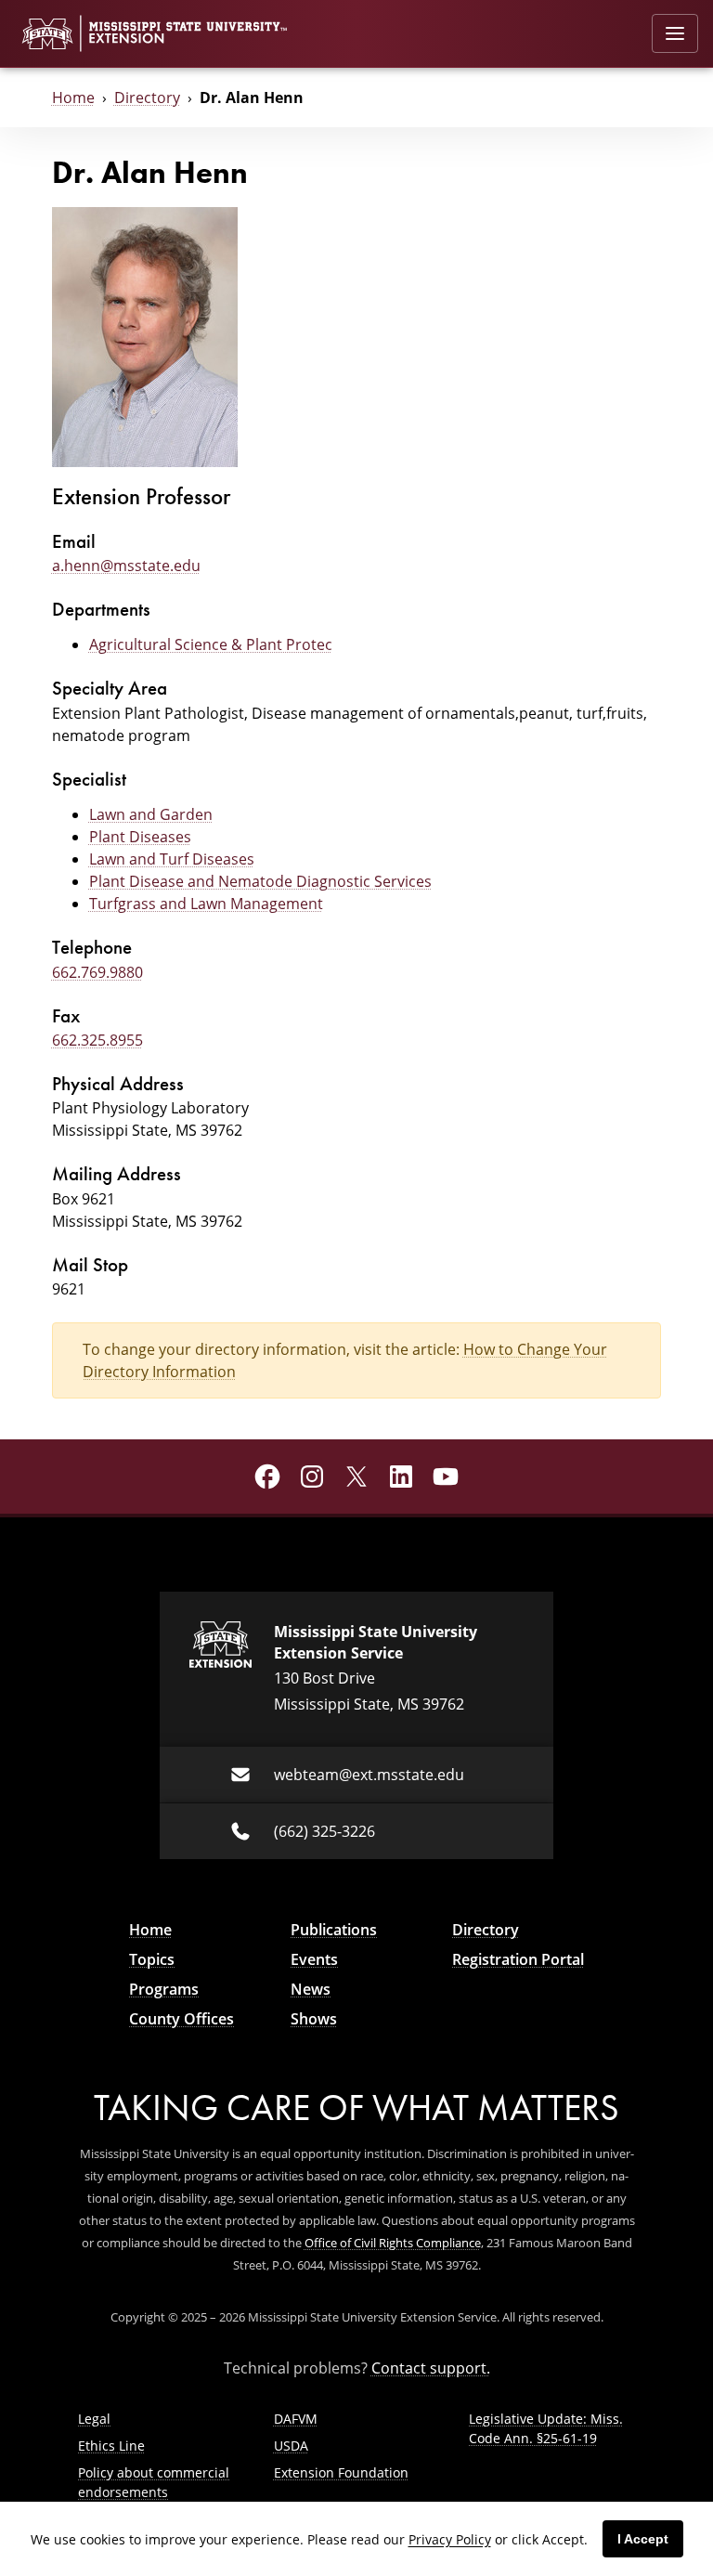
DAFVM (296, 2419)
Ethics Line (111, 2446)
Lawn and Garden (151, 814)
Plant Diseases (140, 837)
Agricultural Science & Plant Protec (211, 644)
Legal (94, 2419)
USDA (291, 2446)
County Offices (181, 2019)
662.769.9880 (97, 972)
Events (314, 1959)
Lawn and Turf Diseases (172, 859)
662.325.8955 (97, 1040)
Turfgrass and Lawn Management (206, 904)
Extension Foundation (341, 2472)
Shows (314, 2019)
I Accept (643, 2539)
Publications (334, 1930)
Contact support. (431, 2368)
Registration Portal (518, 1959)
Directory (147, 98)
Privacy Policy (450, 2539)
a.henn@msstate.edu (126, 566)
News (311, 1989)
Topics (152, 1959)
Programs (164, 1989)
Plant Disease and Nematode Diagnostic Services (260, 881)
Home (73, 98)
